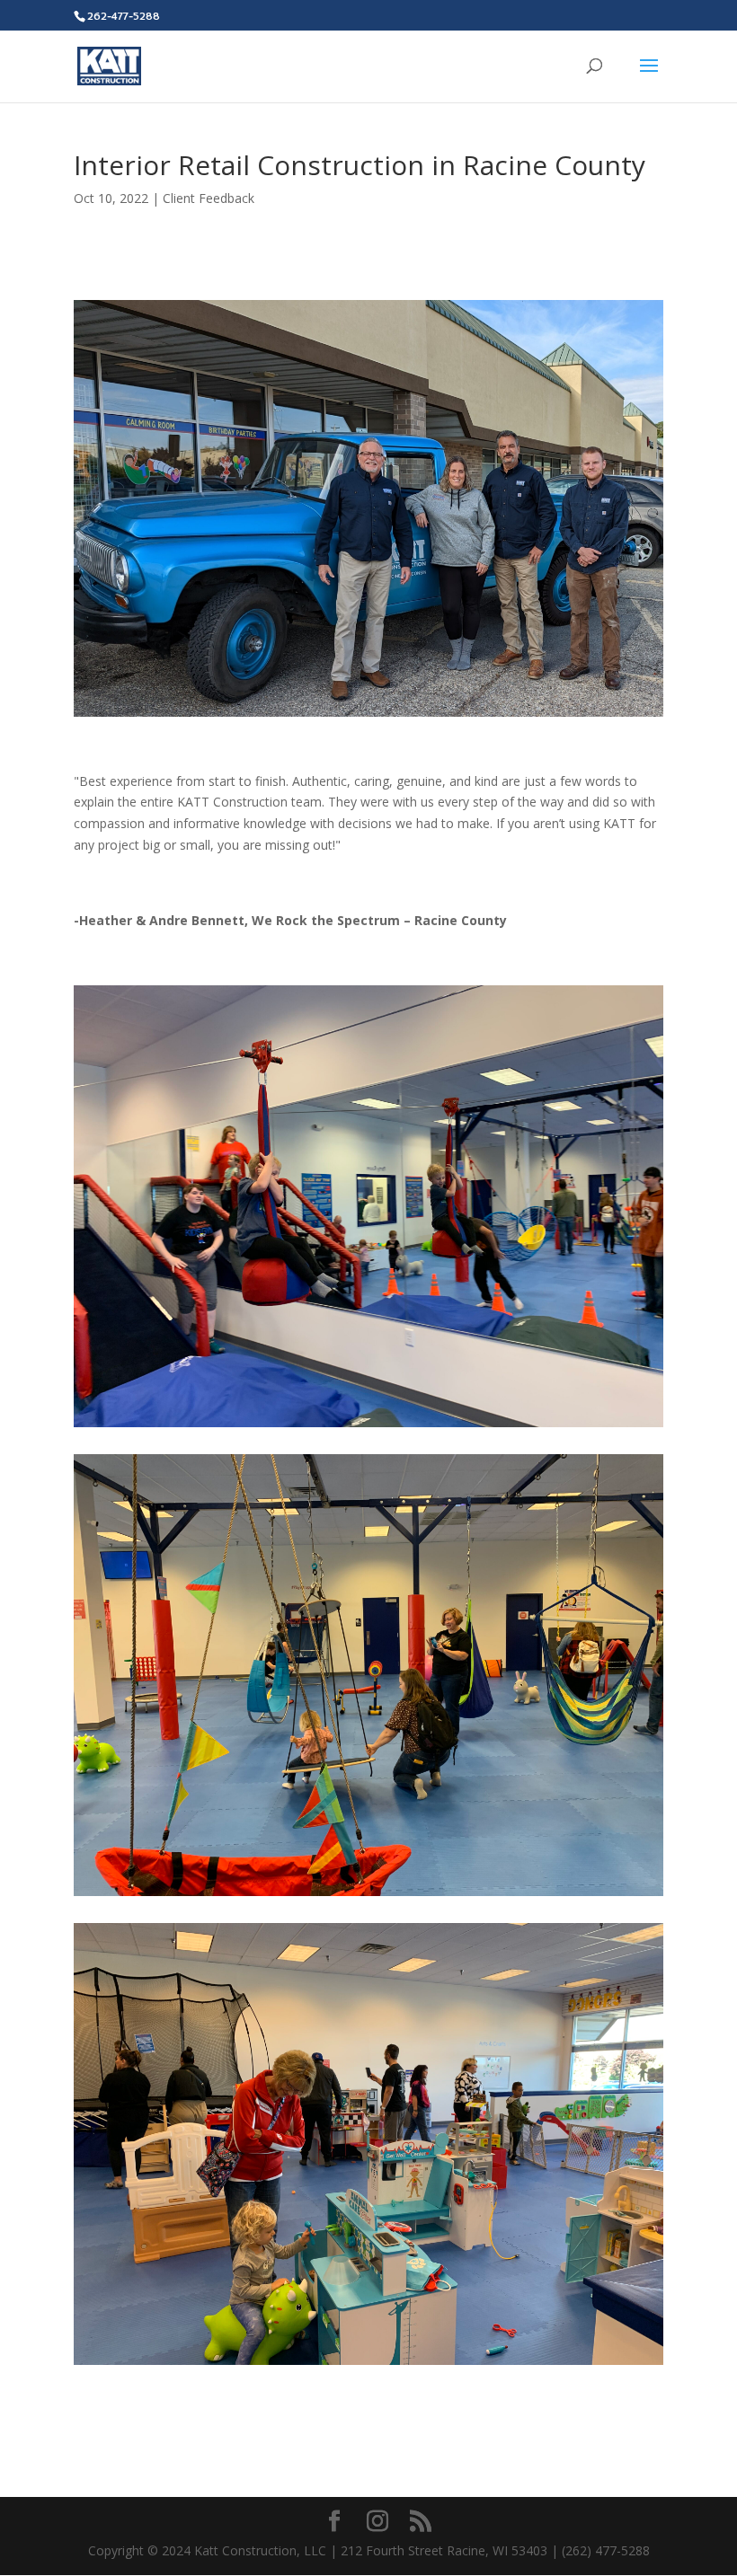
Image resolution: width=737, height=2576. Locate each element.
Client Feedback (209, 198)
